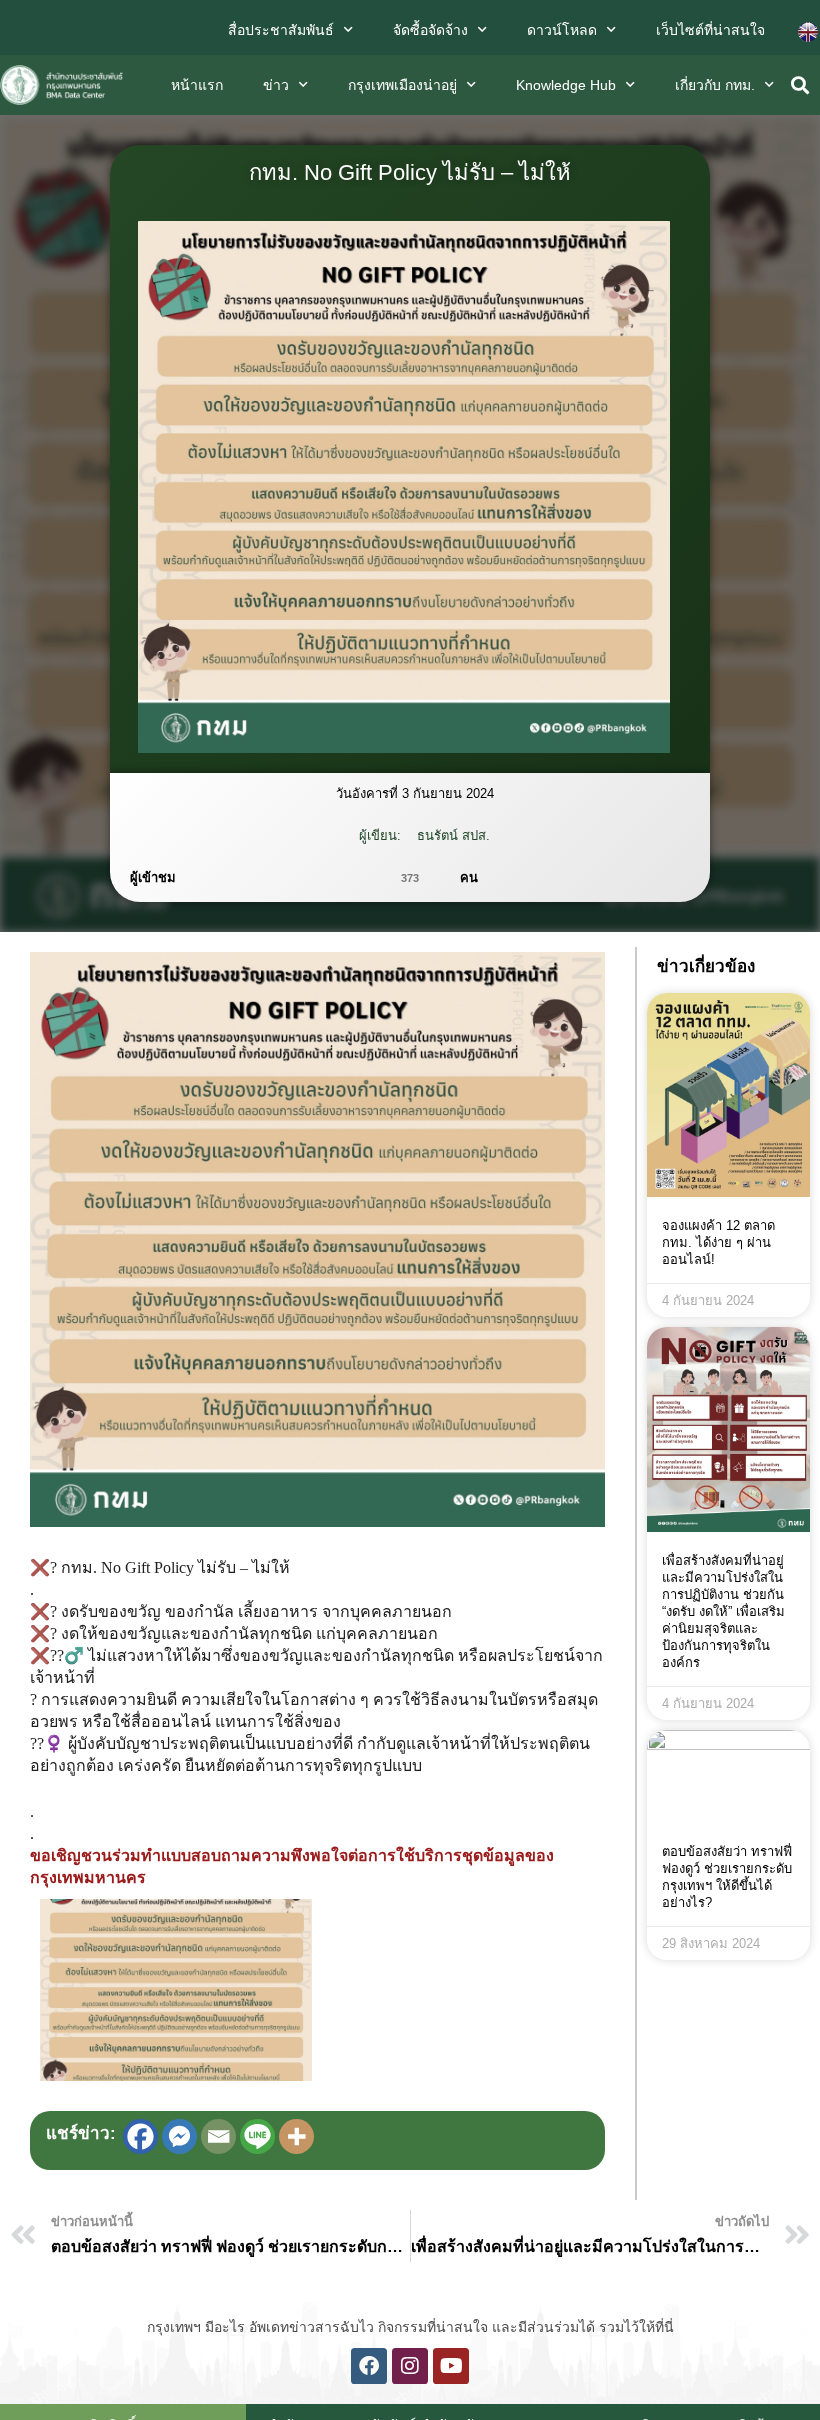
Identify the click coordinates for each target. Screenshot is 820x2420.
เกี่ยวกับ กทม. (715, 85)
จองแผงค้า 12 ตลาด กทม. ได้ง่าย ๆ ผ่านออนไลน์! (718, 1242)
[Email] (218, 2136)
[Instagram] (410, 2366)
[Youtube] (451, 2366)
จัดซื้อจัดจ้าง (430, 30)
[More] (296, 2136)
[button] (799, 85)
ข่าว (276, 85)
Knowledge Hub (566, 85)
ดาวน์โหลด (562, 30)
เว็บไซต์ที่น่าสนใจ (710, 30)
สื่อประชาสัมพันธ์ (281, 30)
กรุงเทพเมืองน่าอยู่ (402, 85)
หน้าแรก (197, 85)
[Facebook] (140, 2136)
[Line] (257, 2136)
